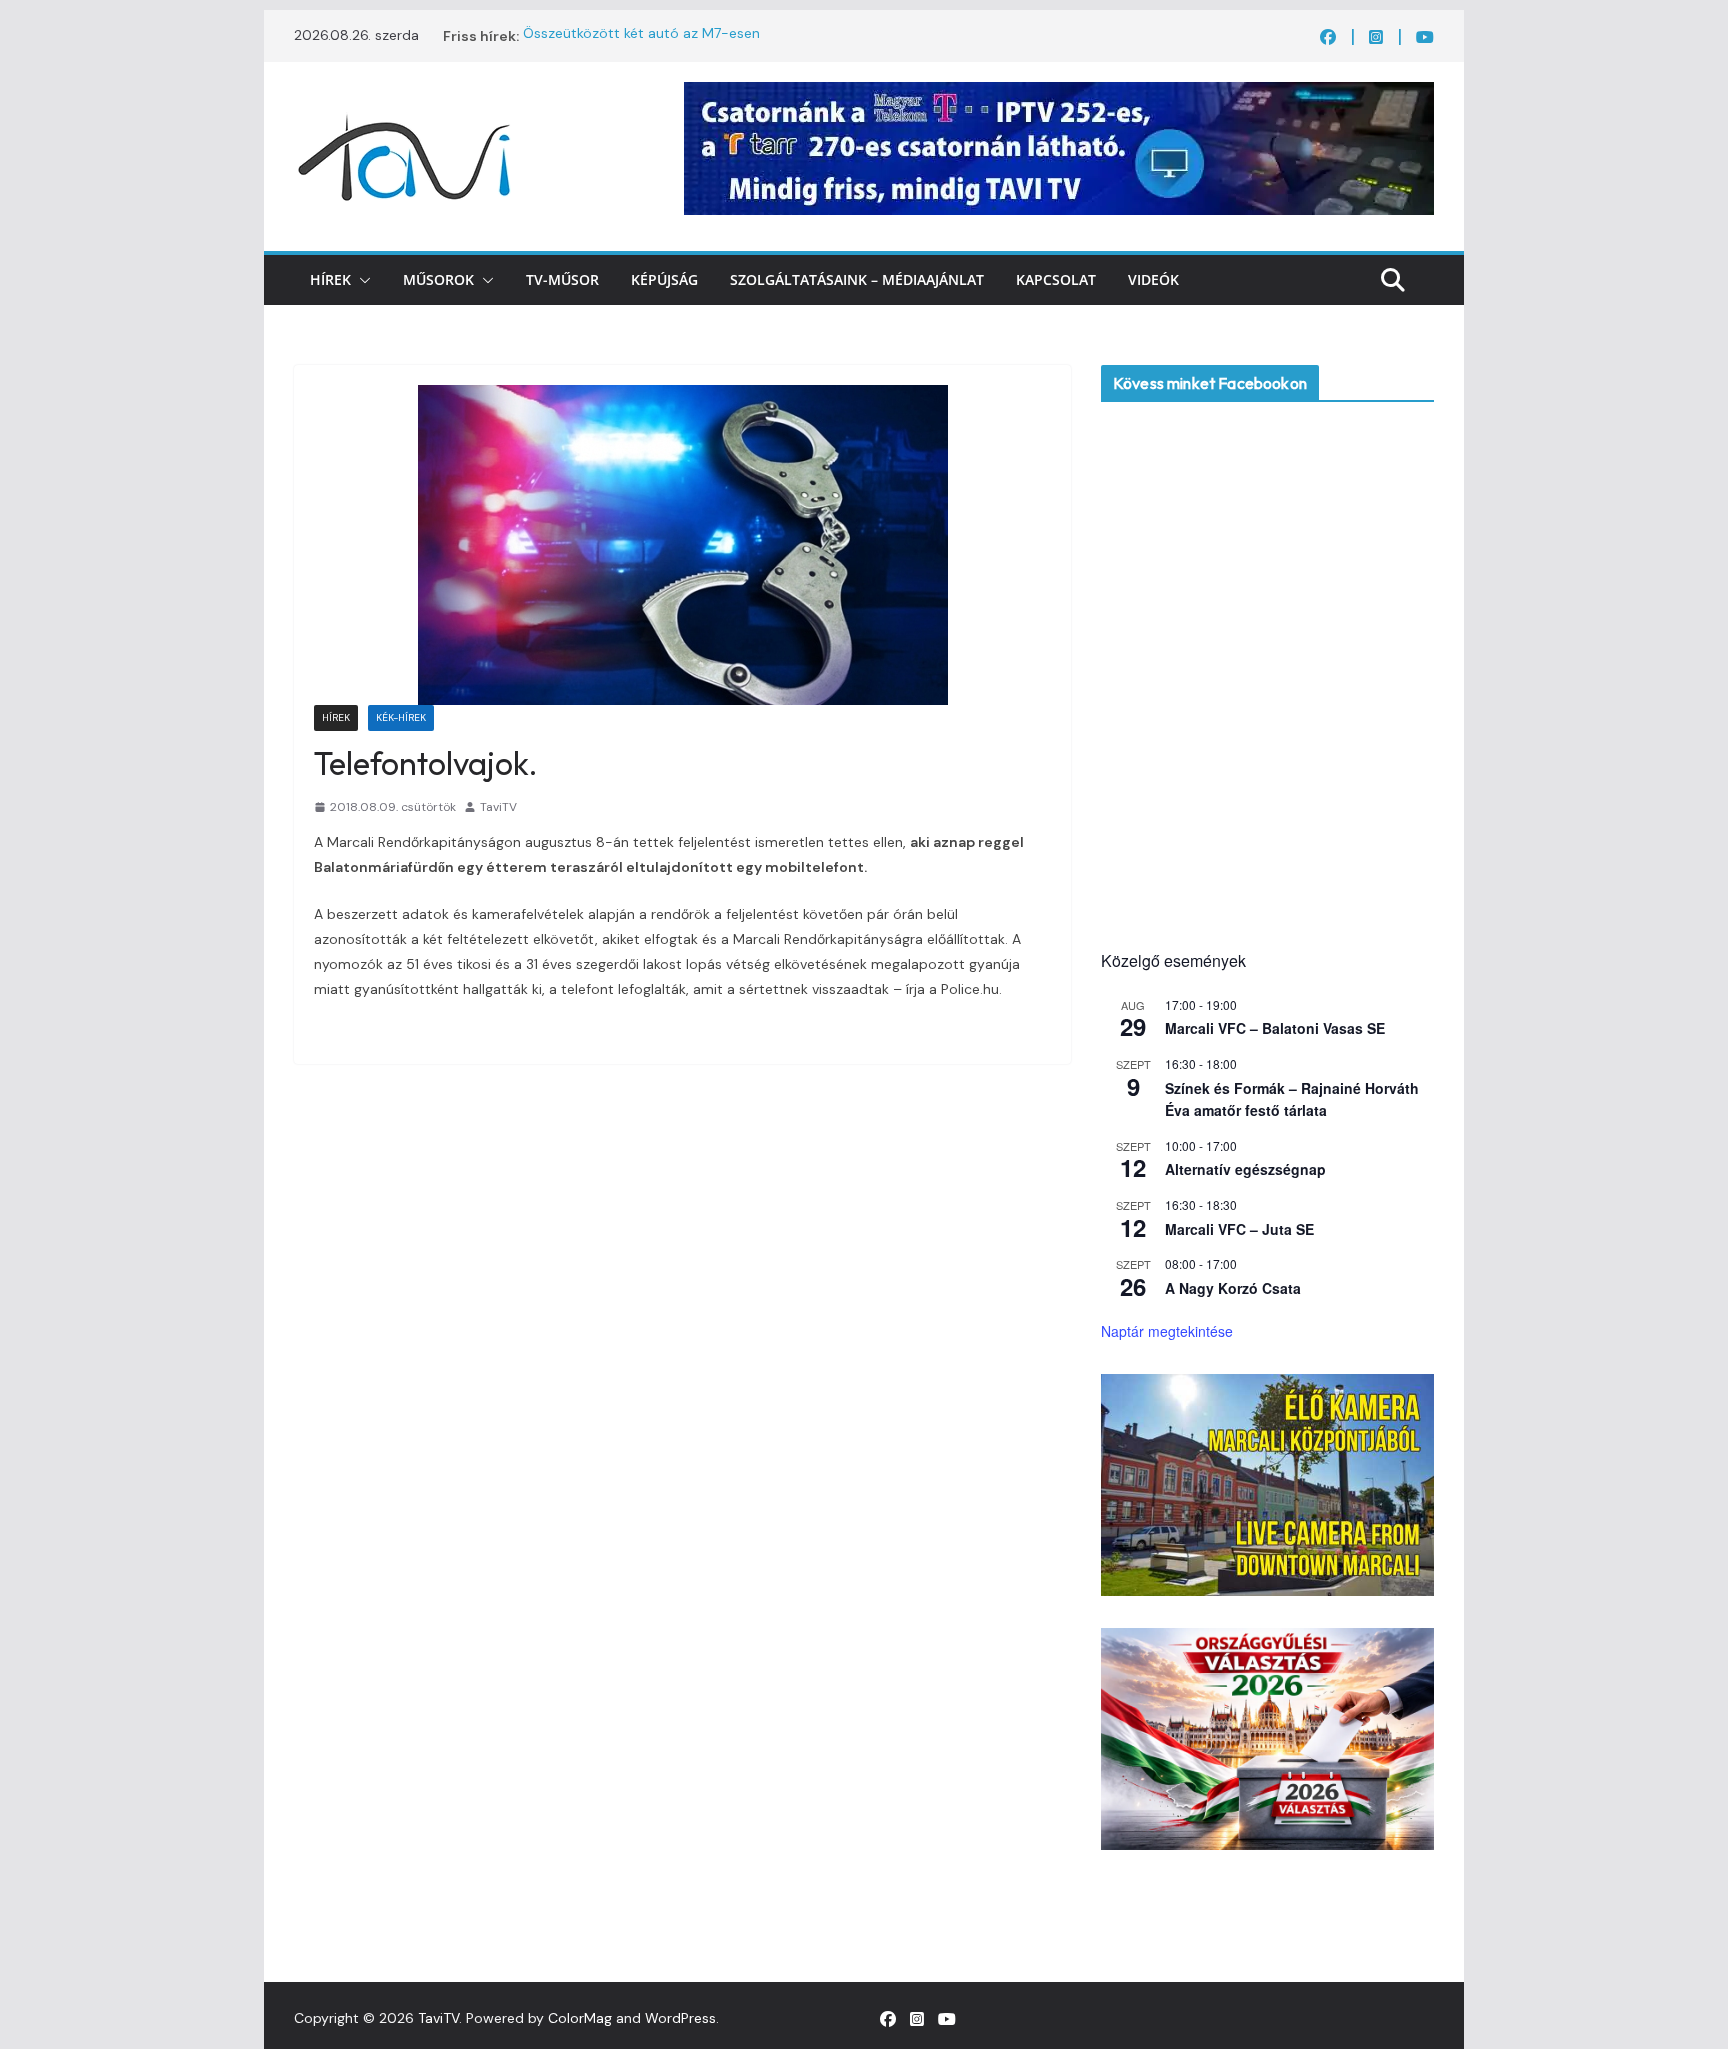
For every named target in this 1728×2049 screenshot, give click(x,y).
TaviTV (498, 807)
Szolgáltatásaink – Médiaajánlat (857, 279)
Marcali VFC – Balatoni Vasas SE (1275, 1028)
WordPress (680, 2018)
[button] (361, 280)
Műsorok (438, 279)
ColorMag (580, 2018)
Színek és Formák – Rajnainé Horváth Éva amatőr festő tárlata (1292, 1099)
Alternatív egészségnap (1245, 1169)
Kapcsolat (1056, 279)
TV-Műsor (562, 279)
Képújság (664, 279)
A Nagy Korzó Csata (1233, 1288)
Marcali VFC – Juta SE (1239, 1229)
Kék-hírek (401, 717)
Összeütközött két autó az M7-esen (641, 36)
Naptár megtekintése (1167, 1331)
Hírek (330, 279)
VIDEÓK (1153, 279)
